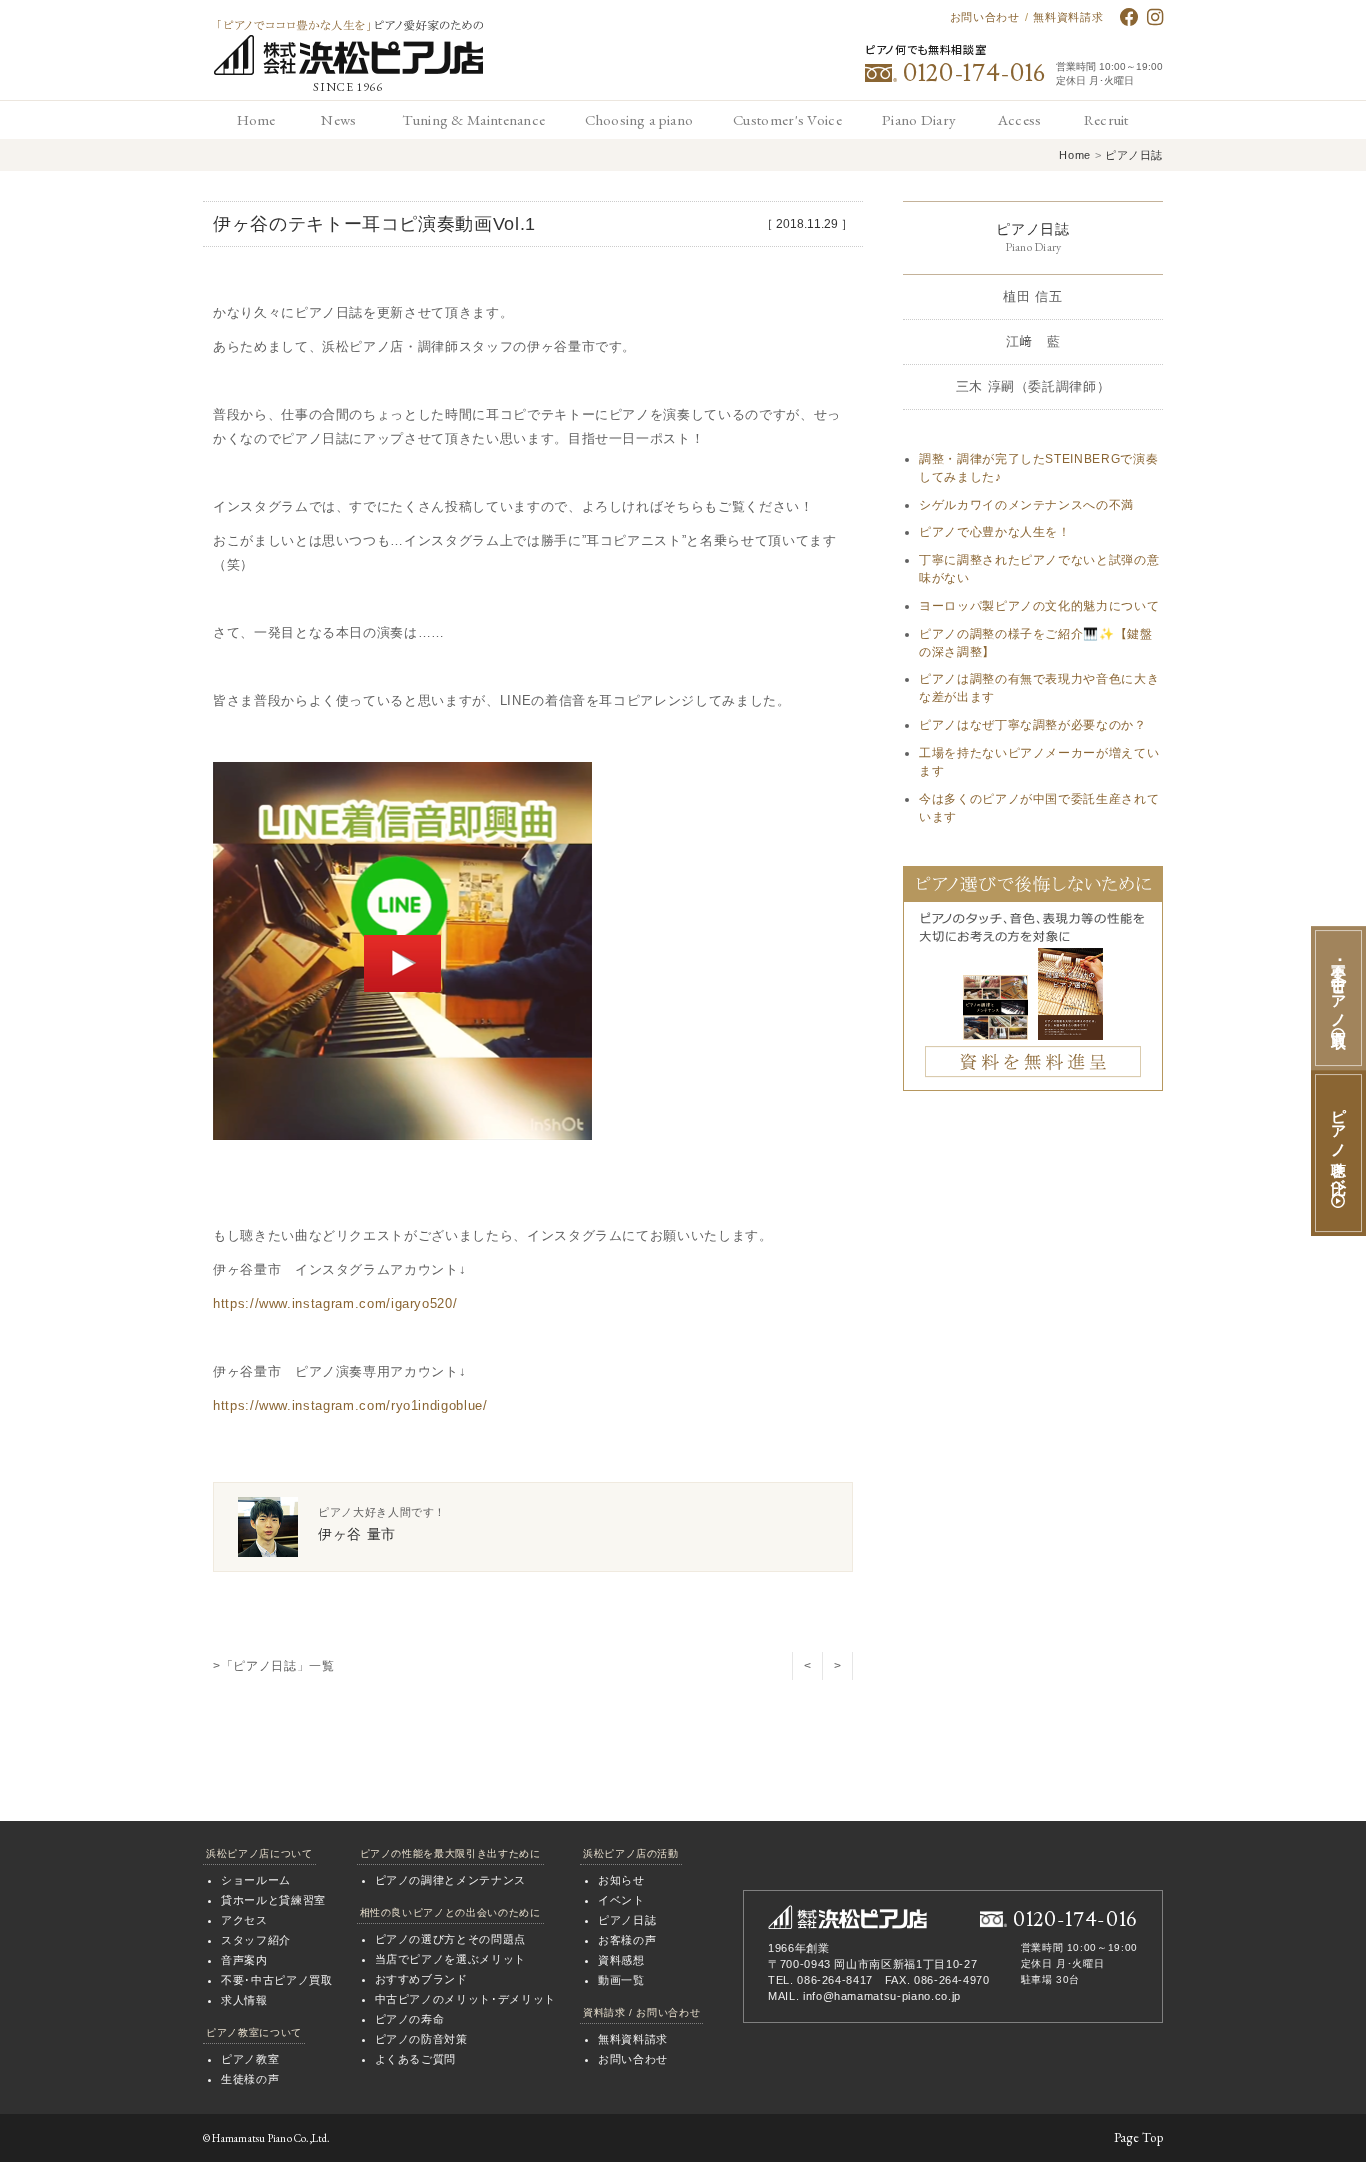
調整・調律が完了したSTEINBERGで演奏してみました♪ (1038, 468)
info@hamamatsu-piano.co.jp (882, 1996)
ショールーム (256, 1880)
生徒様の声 (250, 2079)
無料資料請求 (1068, 17)
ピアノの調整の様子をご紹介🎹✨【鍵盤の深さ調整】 (1036, 643)
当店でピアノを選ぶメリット (450, 1959)
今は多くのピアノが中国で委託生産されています (1039, 808)
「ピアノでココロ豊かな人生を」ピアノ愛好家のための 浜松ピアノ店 (348, 47)
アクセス (244, 1920)
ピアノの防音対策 (421, 2039)
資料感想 (621, 1960)
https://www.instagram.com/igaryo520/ (335, 1303)
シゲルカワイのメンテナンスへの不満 (1026, 505)
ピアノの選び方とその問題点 (450, 1939)
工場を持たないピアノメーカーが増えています (1039, 762)
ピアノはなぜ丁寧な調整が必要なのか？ (1033, 725)
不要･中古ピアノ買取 (277, 1980)
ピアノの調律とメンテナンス (450, 1880)
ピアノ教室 (250, 2059)
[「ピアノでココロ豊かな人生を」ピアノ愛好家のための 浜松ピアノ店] (847, 1917)
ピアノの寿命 (410, 2019)
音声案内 (244, 1960)
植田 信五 (1032, 296)
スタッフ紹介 (256, 1940)
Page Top (1138, 2137)
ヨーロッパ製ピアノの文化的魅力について (1039, 606)
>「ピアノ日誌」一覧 (274, 1666)
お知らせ (621, 1880)
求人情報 (244, 2000)
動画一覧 (621, 1980)
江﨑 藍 (1033, 341)
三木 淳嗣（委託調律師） (1033, 386)
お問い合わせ (985, 17)
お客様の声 (627, 1940)
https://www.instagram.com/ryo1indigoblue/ (350, 1405)
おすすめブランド (421, 1979)
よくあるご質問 (416, 2059)
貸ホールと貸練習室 (273, 1900)
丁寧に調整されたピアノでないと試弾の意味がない (1039, 569)
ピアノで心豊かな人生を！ (995, 532)
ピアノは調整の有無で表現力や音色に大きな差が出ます (1039, 688)
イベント (621, 1900)
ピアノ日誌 (1134, 155)
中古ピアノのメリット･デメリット (465, 1999)
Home (1074, 155)
